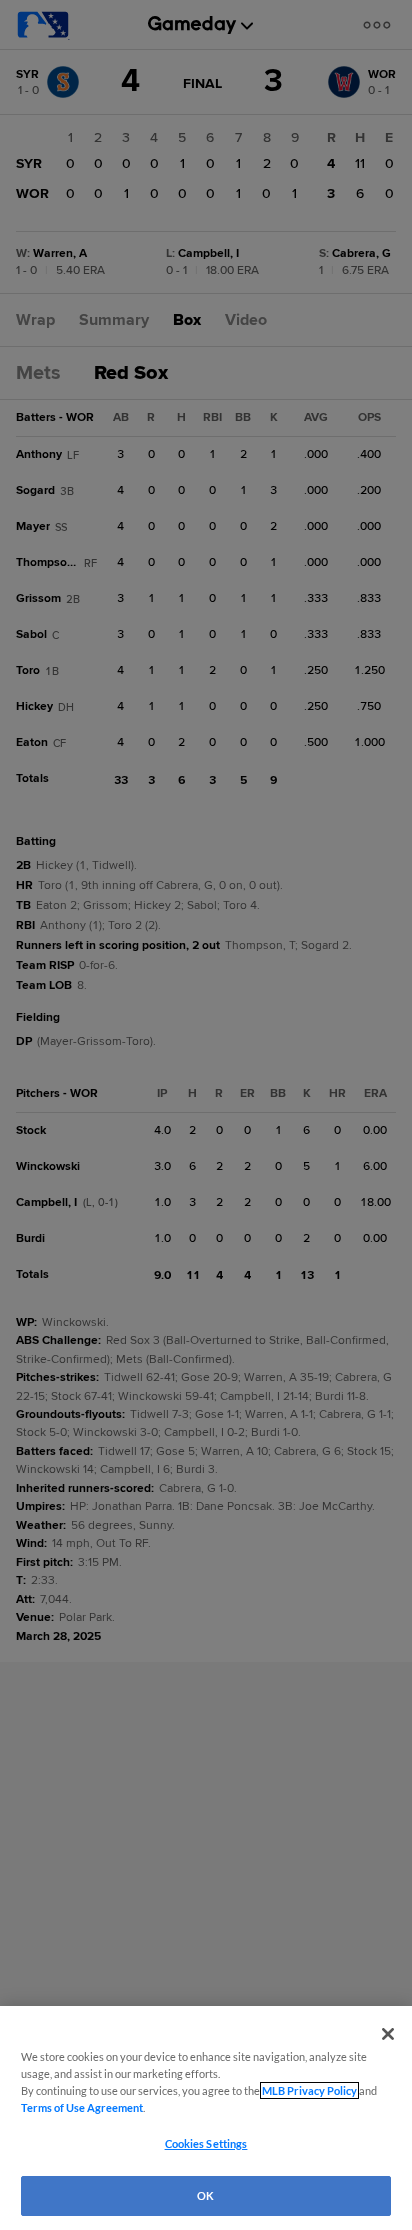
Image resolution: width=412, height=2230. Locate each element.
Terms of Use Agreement (82, 2107)
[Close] (388, 2034)
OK (205, 2195)
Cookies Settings (206, 2143)
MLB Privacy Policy (309, 2090)
